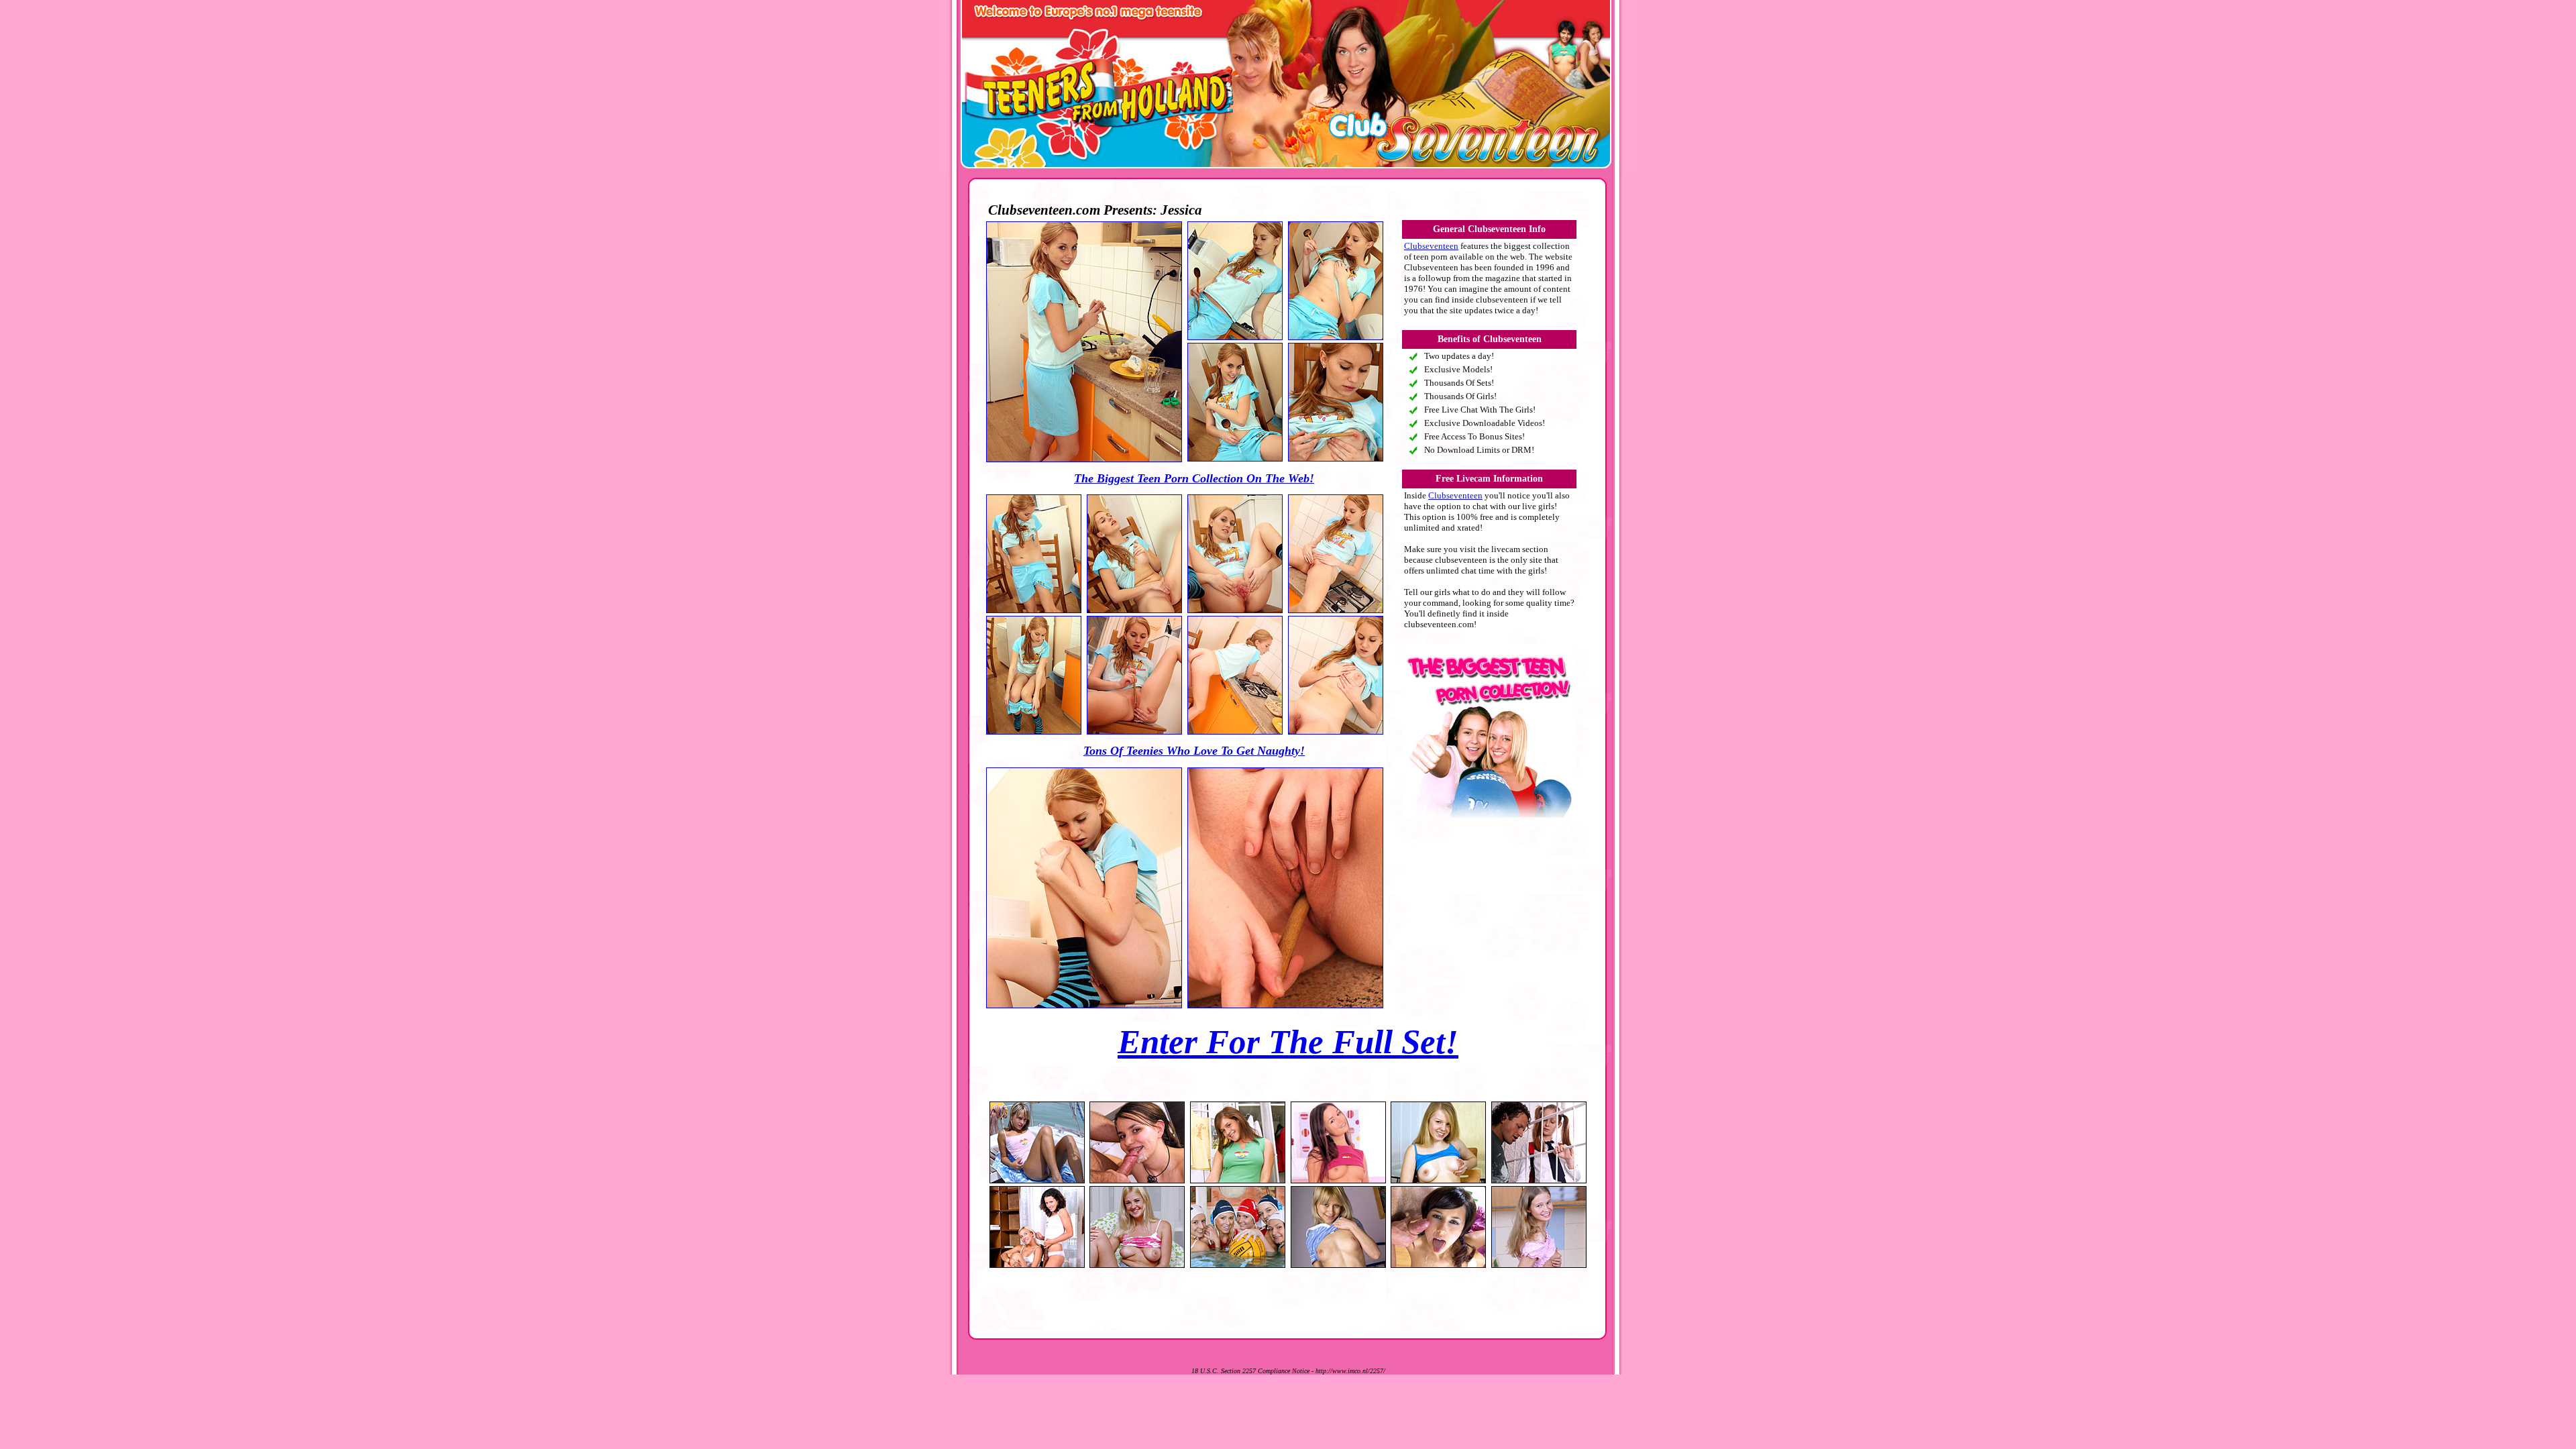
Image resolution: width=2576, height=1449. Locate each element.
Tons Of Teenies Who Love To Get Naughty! (1194, 751)
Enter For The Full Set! (1288, 1042)
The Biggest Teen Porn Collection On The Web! (1194, 478)
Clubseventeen (1431, 246)
